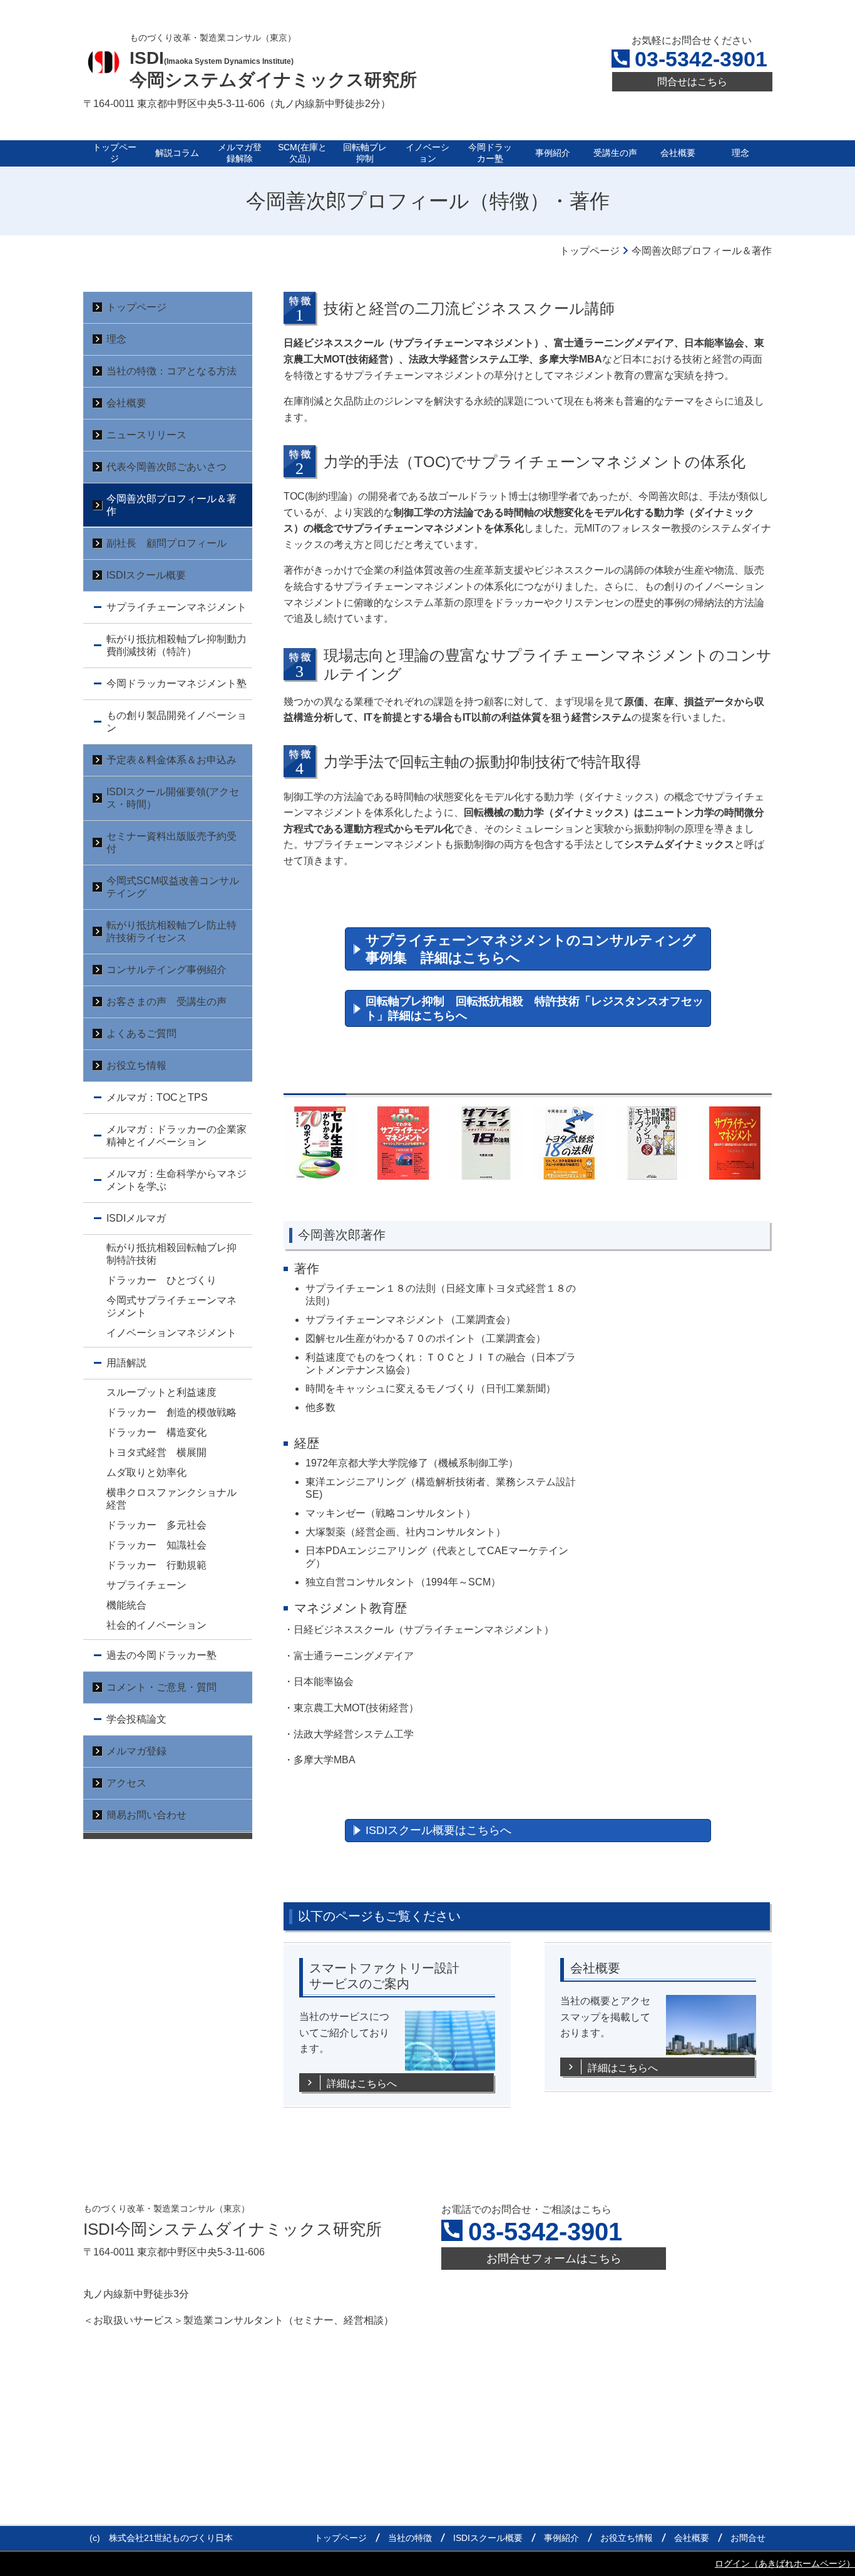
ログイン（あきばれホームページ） (785, 2563)
